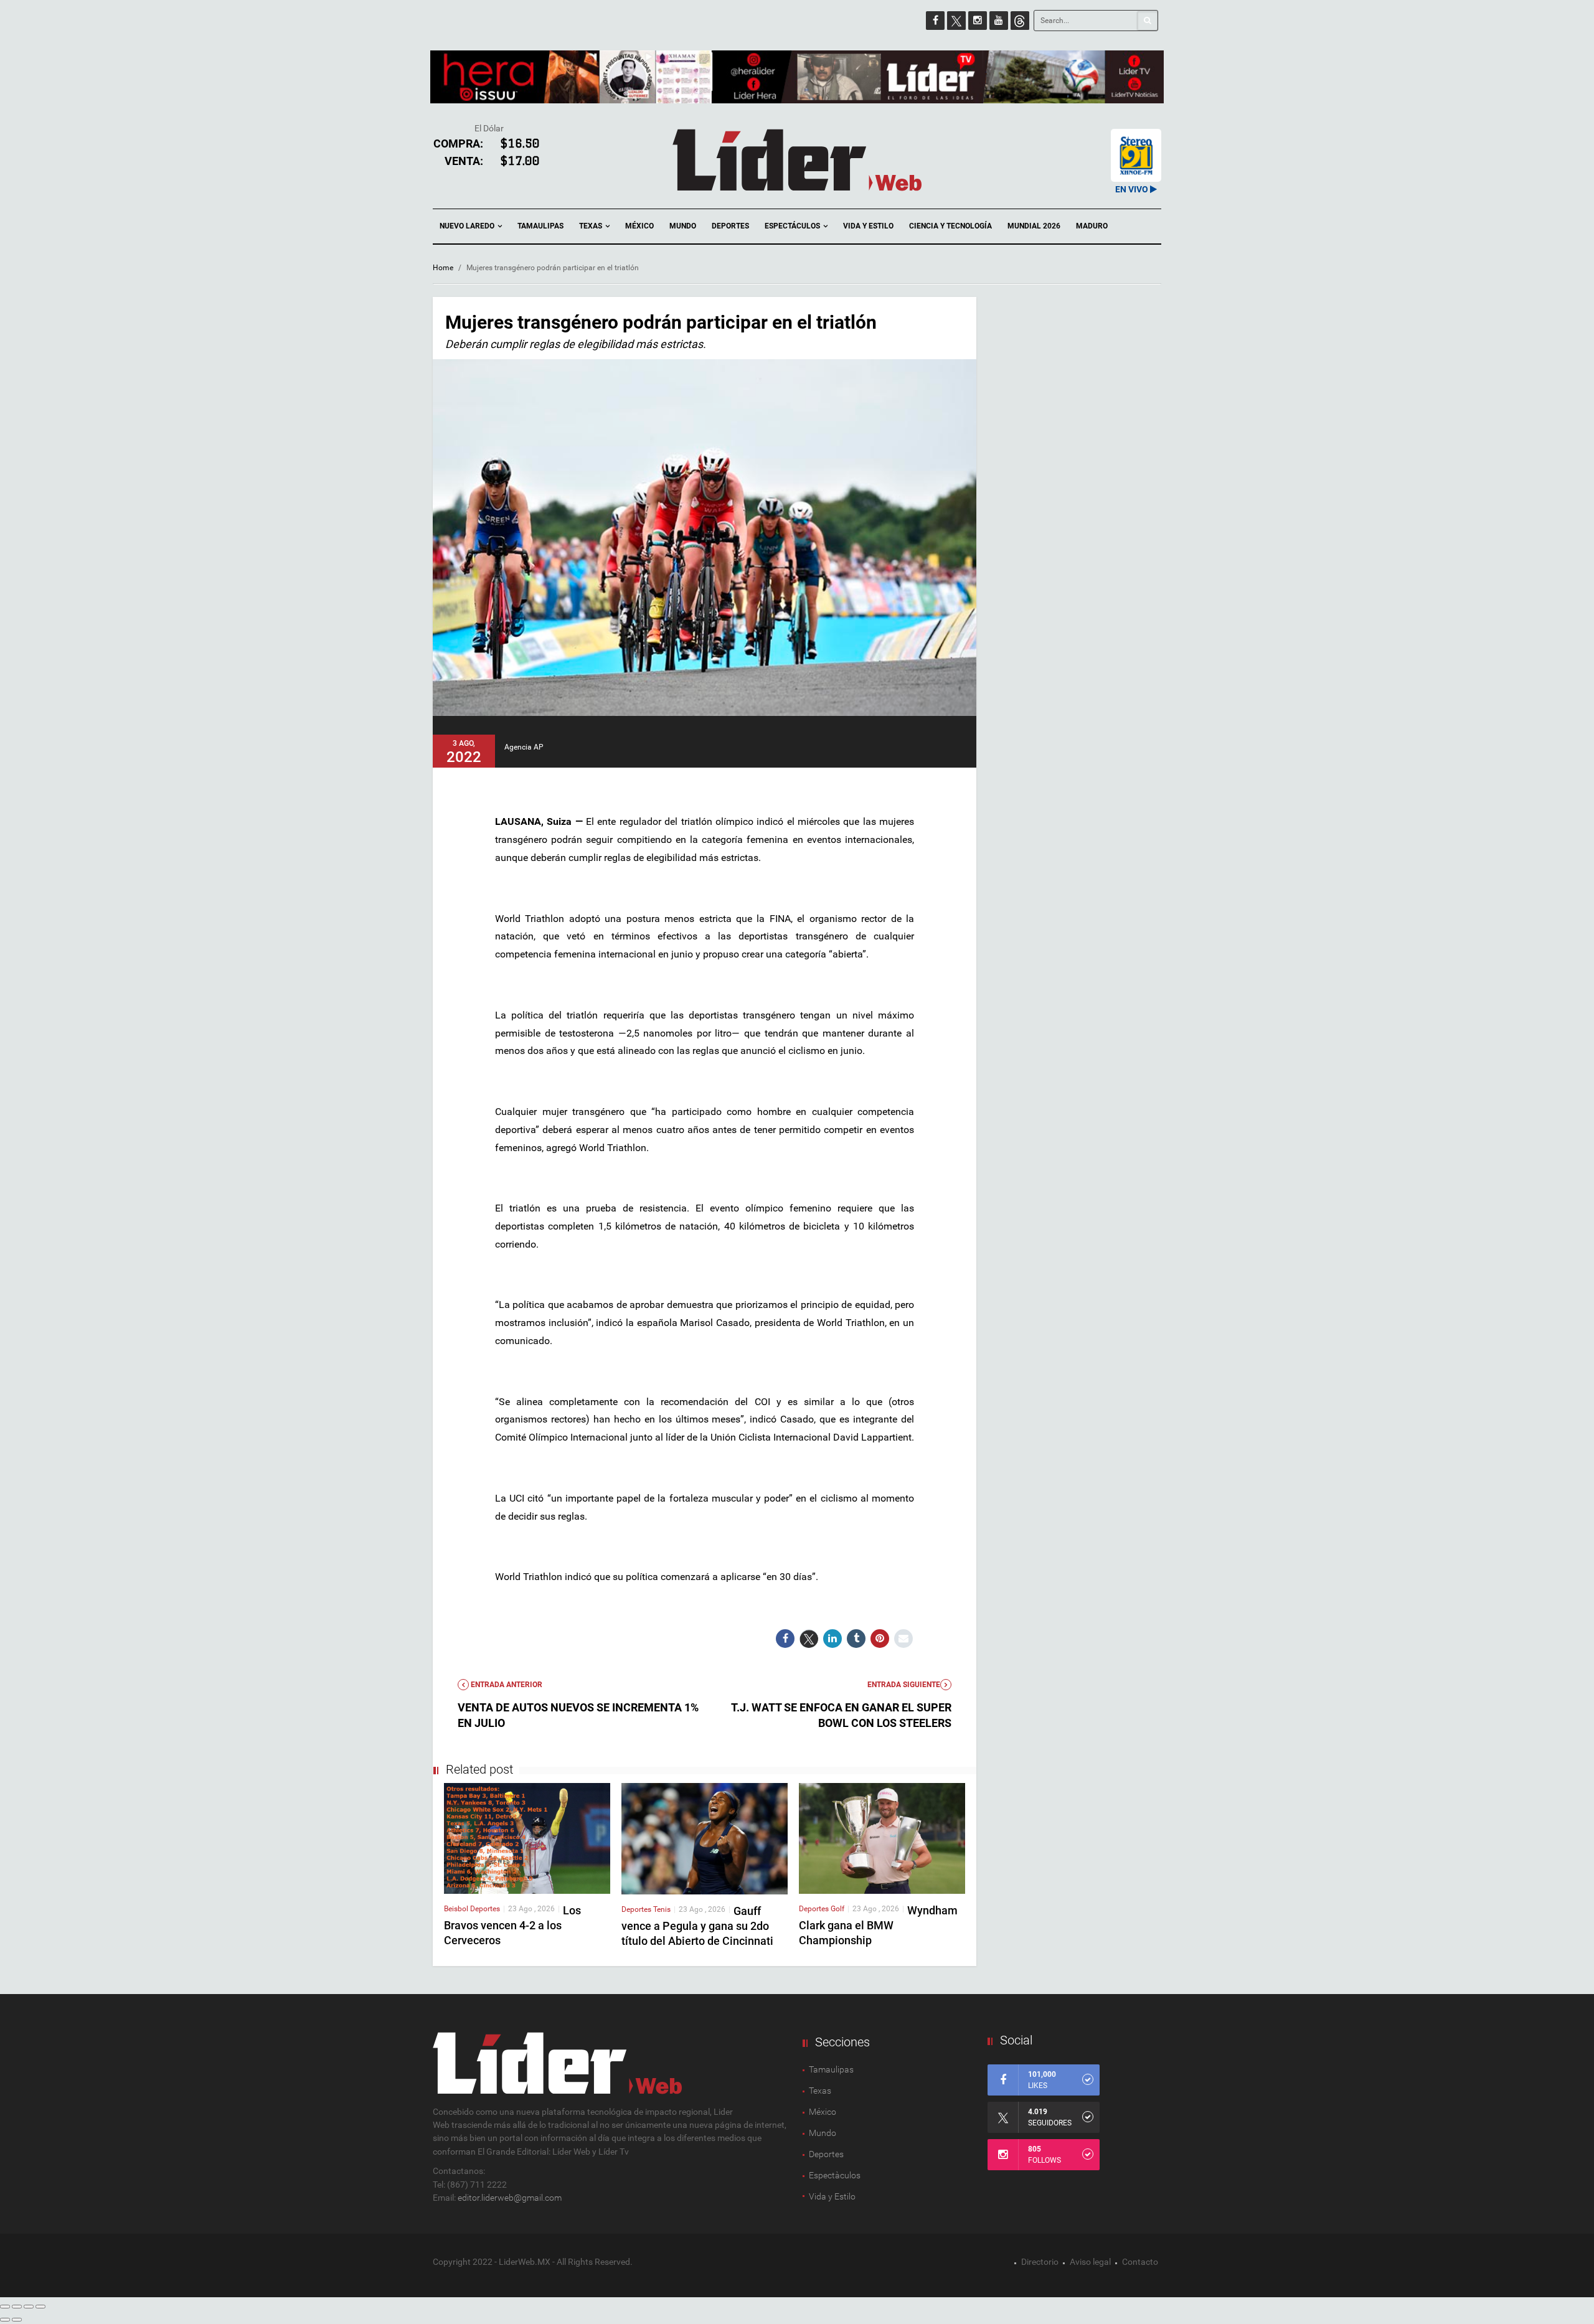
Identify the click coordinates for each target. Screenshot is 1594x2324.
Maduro (1092, 226)
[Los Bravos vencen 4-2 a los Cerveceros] (527, 1838)
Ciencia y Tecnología (950, 226)
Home (443, 268)
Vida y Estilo (868, 226)
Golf (837, 1909)
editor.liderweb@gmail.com (510, 2198)
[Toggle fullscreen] (29, 2307)
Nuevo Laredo (468, 226)
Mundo (683, 226)
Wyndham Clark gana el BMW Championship (878, 1925)
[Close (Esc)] (5, 2307)
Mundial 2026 (1034, 226)
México (639, 226)
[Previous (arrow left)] (5, 2320)
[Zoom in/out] (40, 2307)
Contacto (1140, 2262)
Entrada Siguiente (904, 1685)
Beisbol (457, 1909)
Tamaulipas (540, 226)
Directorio (1040, 2262)
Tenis (662, 1909)
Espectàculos (835, 2175)
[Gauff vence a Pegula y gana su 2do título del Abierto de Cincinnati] (705, 1838)
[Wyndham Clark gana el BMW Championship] (882, 1838)
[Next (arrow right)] (17, 2320)
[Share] (17, 2307)
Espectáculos (793, 226)
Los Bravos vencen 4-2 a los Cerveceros (512, 1925)
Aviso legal (1090, 2262)
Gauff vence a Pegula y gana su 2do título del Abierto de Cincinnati (697, 1926)
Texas (592, 226)
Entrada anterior (506, 1685)
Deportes (730, 226)
